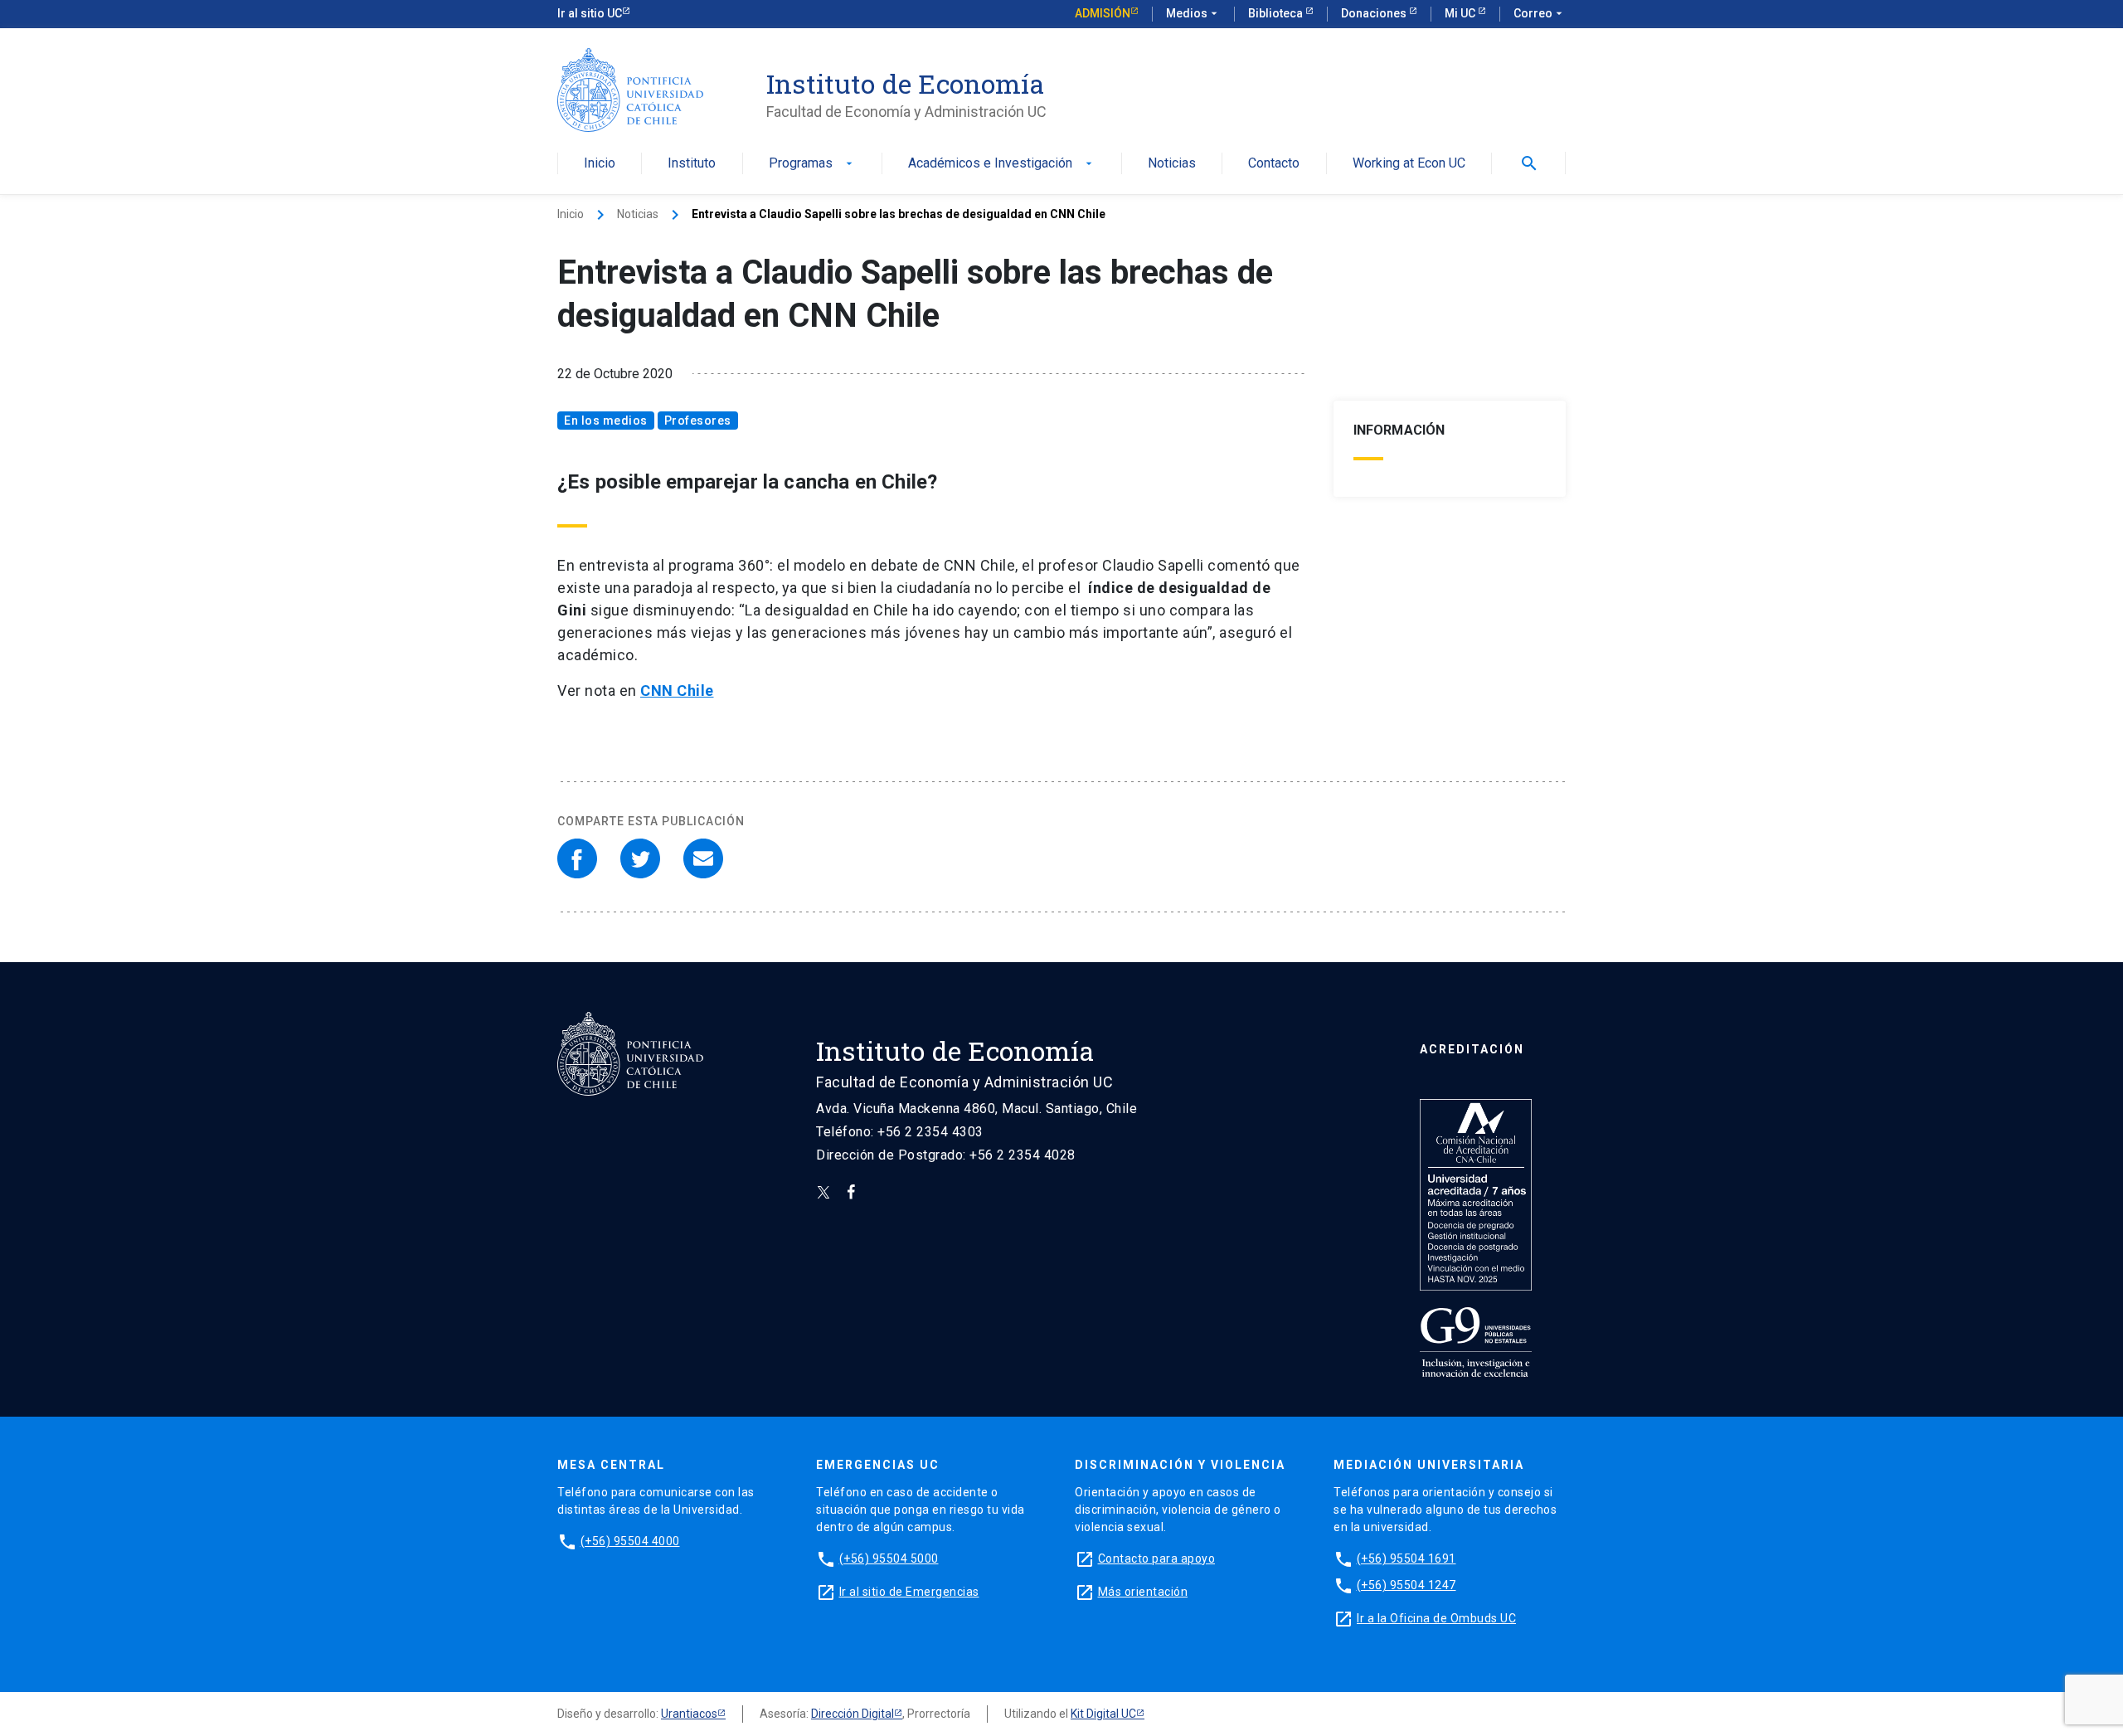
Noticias (1172, 164)
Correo (1540, 13)
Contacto (1274, 164)
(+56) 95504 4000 (630, 1541)
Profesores (698, 421)
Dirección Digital (853, 1714)
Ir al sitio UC (590, 13)
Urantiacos (689, 1714)
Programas (812, 164)
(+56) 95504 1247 (1406, 1585)
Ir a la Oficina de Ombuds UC (1436, 1618)
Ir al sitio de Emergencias (909, 1592)
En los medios (606, 421)
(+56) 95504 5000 (889, 1559)
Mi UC (1461, 13)
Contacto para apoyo (1157, 1559)
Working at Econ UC (1409, 164)
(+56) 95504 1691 (1406, 1559)
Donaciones (1375, 13)
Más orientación (1143, 1592)
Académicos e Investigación (1002, 164)
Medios (1193, 13)
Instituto (692, 164)
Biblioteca (1277, 13)
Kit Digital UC (1103, 1714)
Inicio (600, 164)
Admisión (1103, 13)
